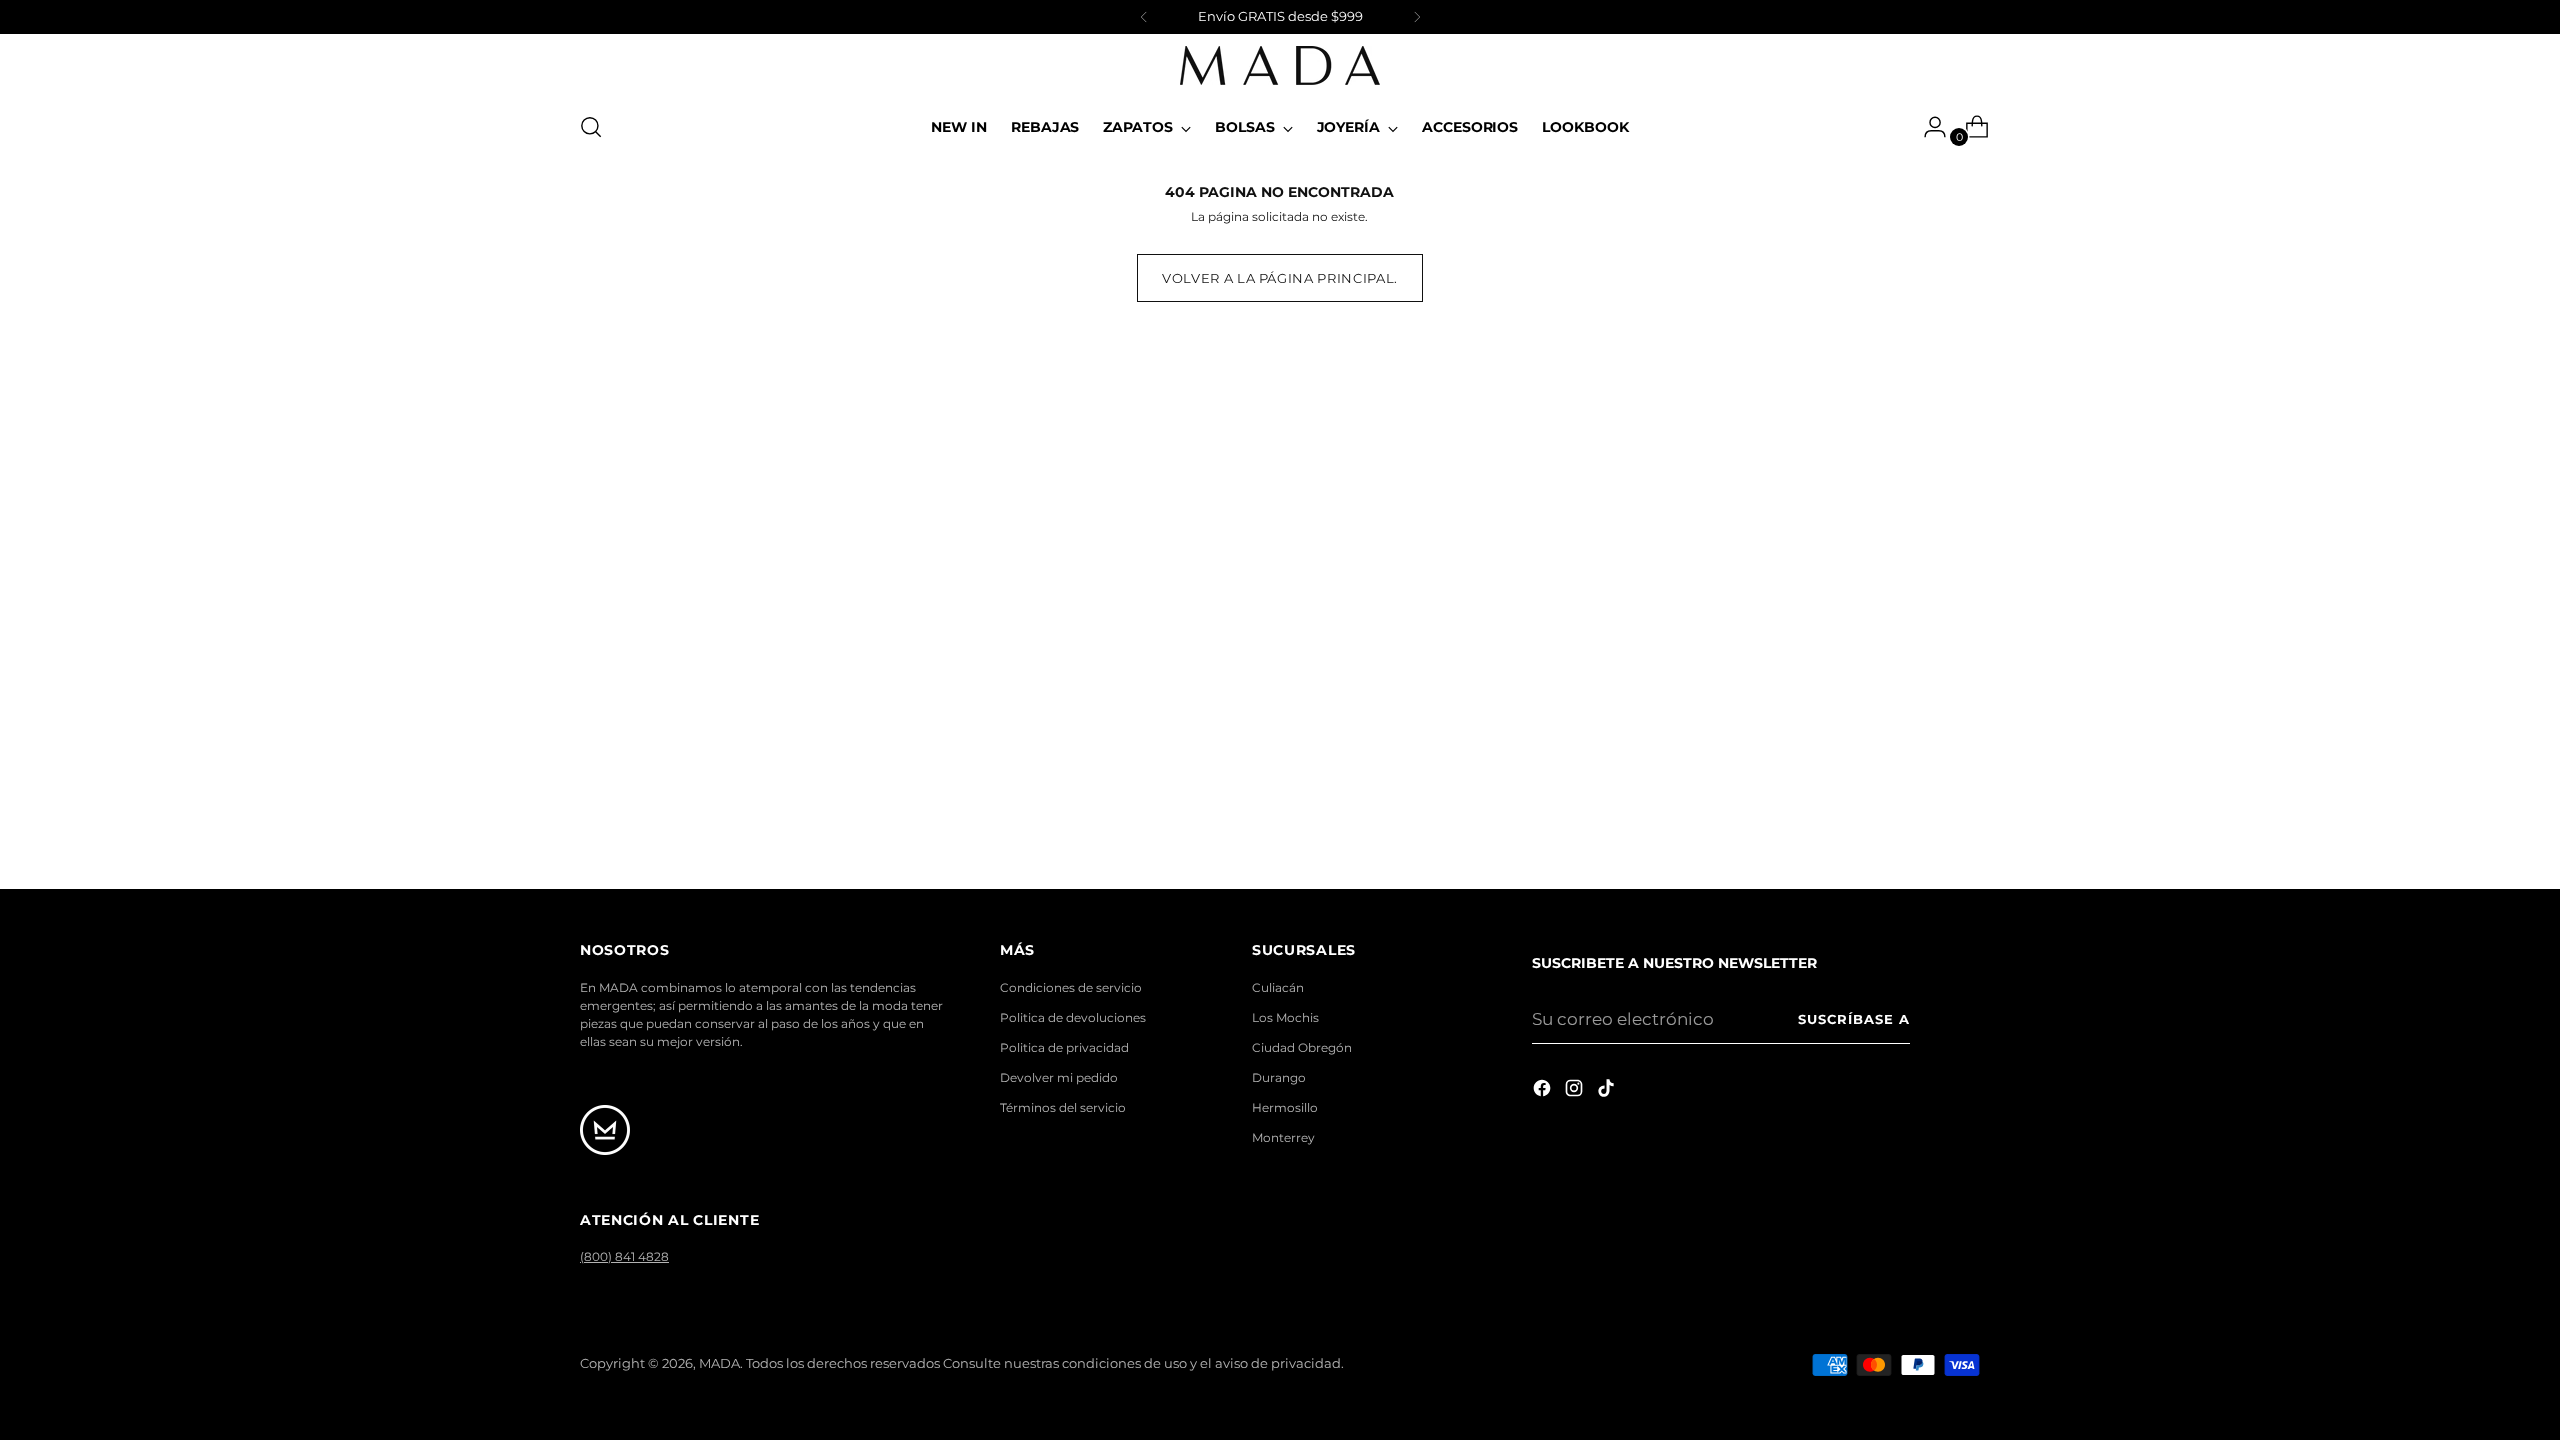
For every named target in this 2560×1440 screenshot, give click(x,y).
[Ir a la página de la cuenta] (1927, 127)
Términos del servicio (1063, 1107)
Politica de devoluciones (1073, 1017)
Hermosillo (1285, 1107)
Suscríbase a (1854, 1019)
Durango (1279, 1077)
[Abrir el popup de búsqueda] (591, 127)
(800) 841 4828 (624, 1256)
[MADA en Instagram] (1576, 1092)
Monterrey (1283, 1137)
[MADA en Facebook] (1544, 1092)
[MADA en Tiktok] (1608, 1092)
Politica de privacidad (1064, 1047)
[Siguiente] (1417, 17)
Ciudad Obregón (1302, 1047)
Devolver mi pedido (1059, 1077)
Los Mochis (1285, 1017)
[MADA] (1280, 65)
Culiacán (1278, 987)
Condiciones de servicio (1071, 987)
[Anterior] (1144, 17)
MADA (719, 1363)
